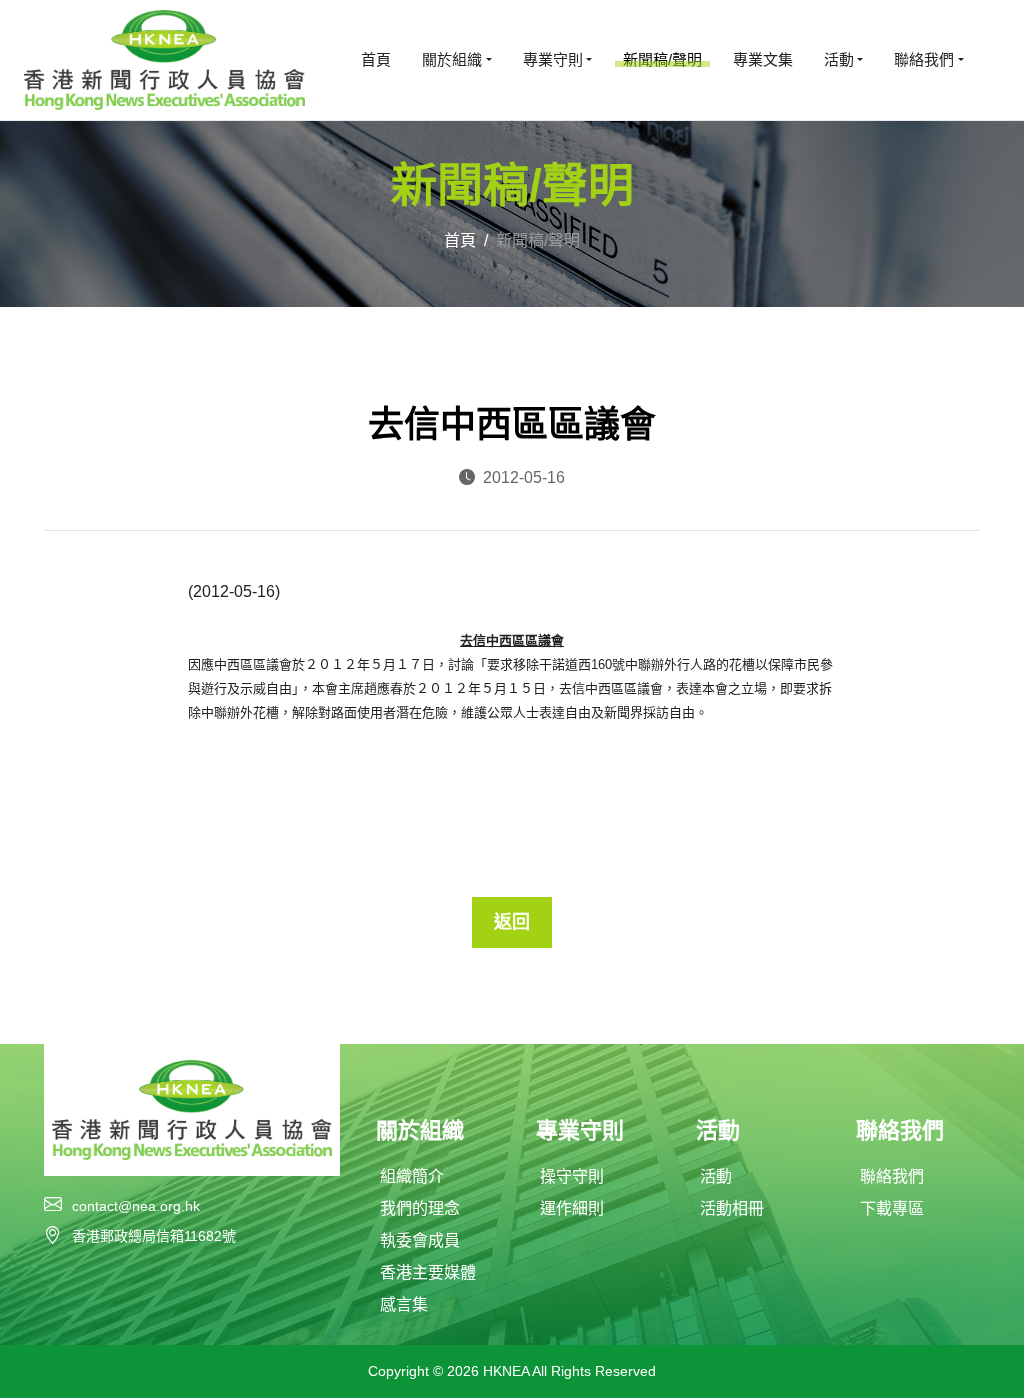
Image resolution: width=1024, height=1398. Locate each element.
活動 (716, 1176)
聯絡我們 (892, 1176)
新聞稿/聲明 (662, 59)
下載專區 (892, 1208)
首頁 (376, 59)
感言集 (404, 1304)
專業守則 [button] (553, 59)
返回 (512, 922)
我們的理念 (420, 1208)
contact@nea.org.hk (136, 1206)
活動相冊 (732, 1208)
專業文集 (763, 59)
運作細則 (572, 1208)
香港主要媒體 (428, 1272)
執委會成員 (420, 1240)
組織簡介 (412, 1176)
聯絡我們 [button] (924, 59)
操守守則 (572, 1176)
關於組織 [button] (452, 59)
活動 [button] (839, 59)
